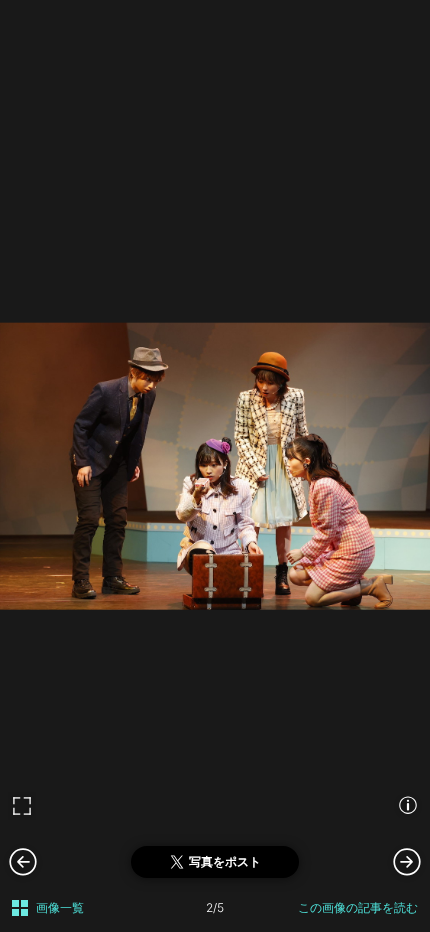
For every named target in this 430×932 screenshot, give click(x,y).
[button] (407, 861)
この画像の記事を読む (358, 907)
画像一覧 (60, 907)
